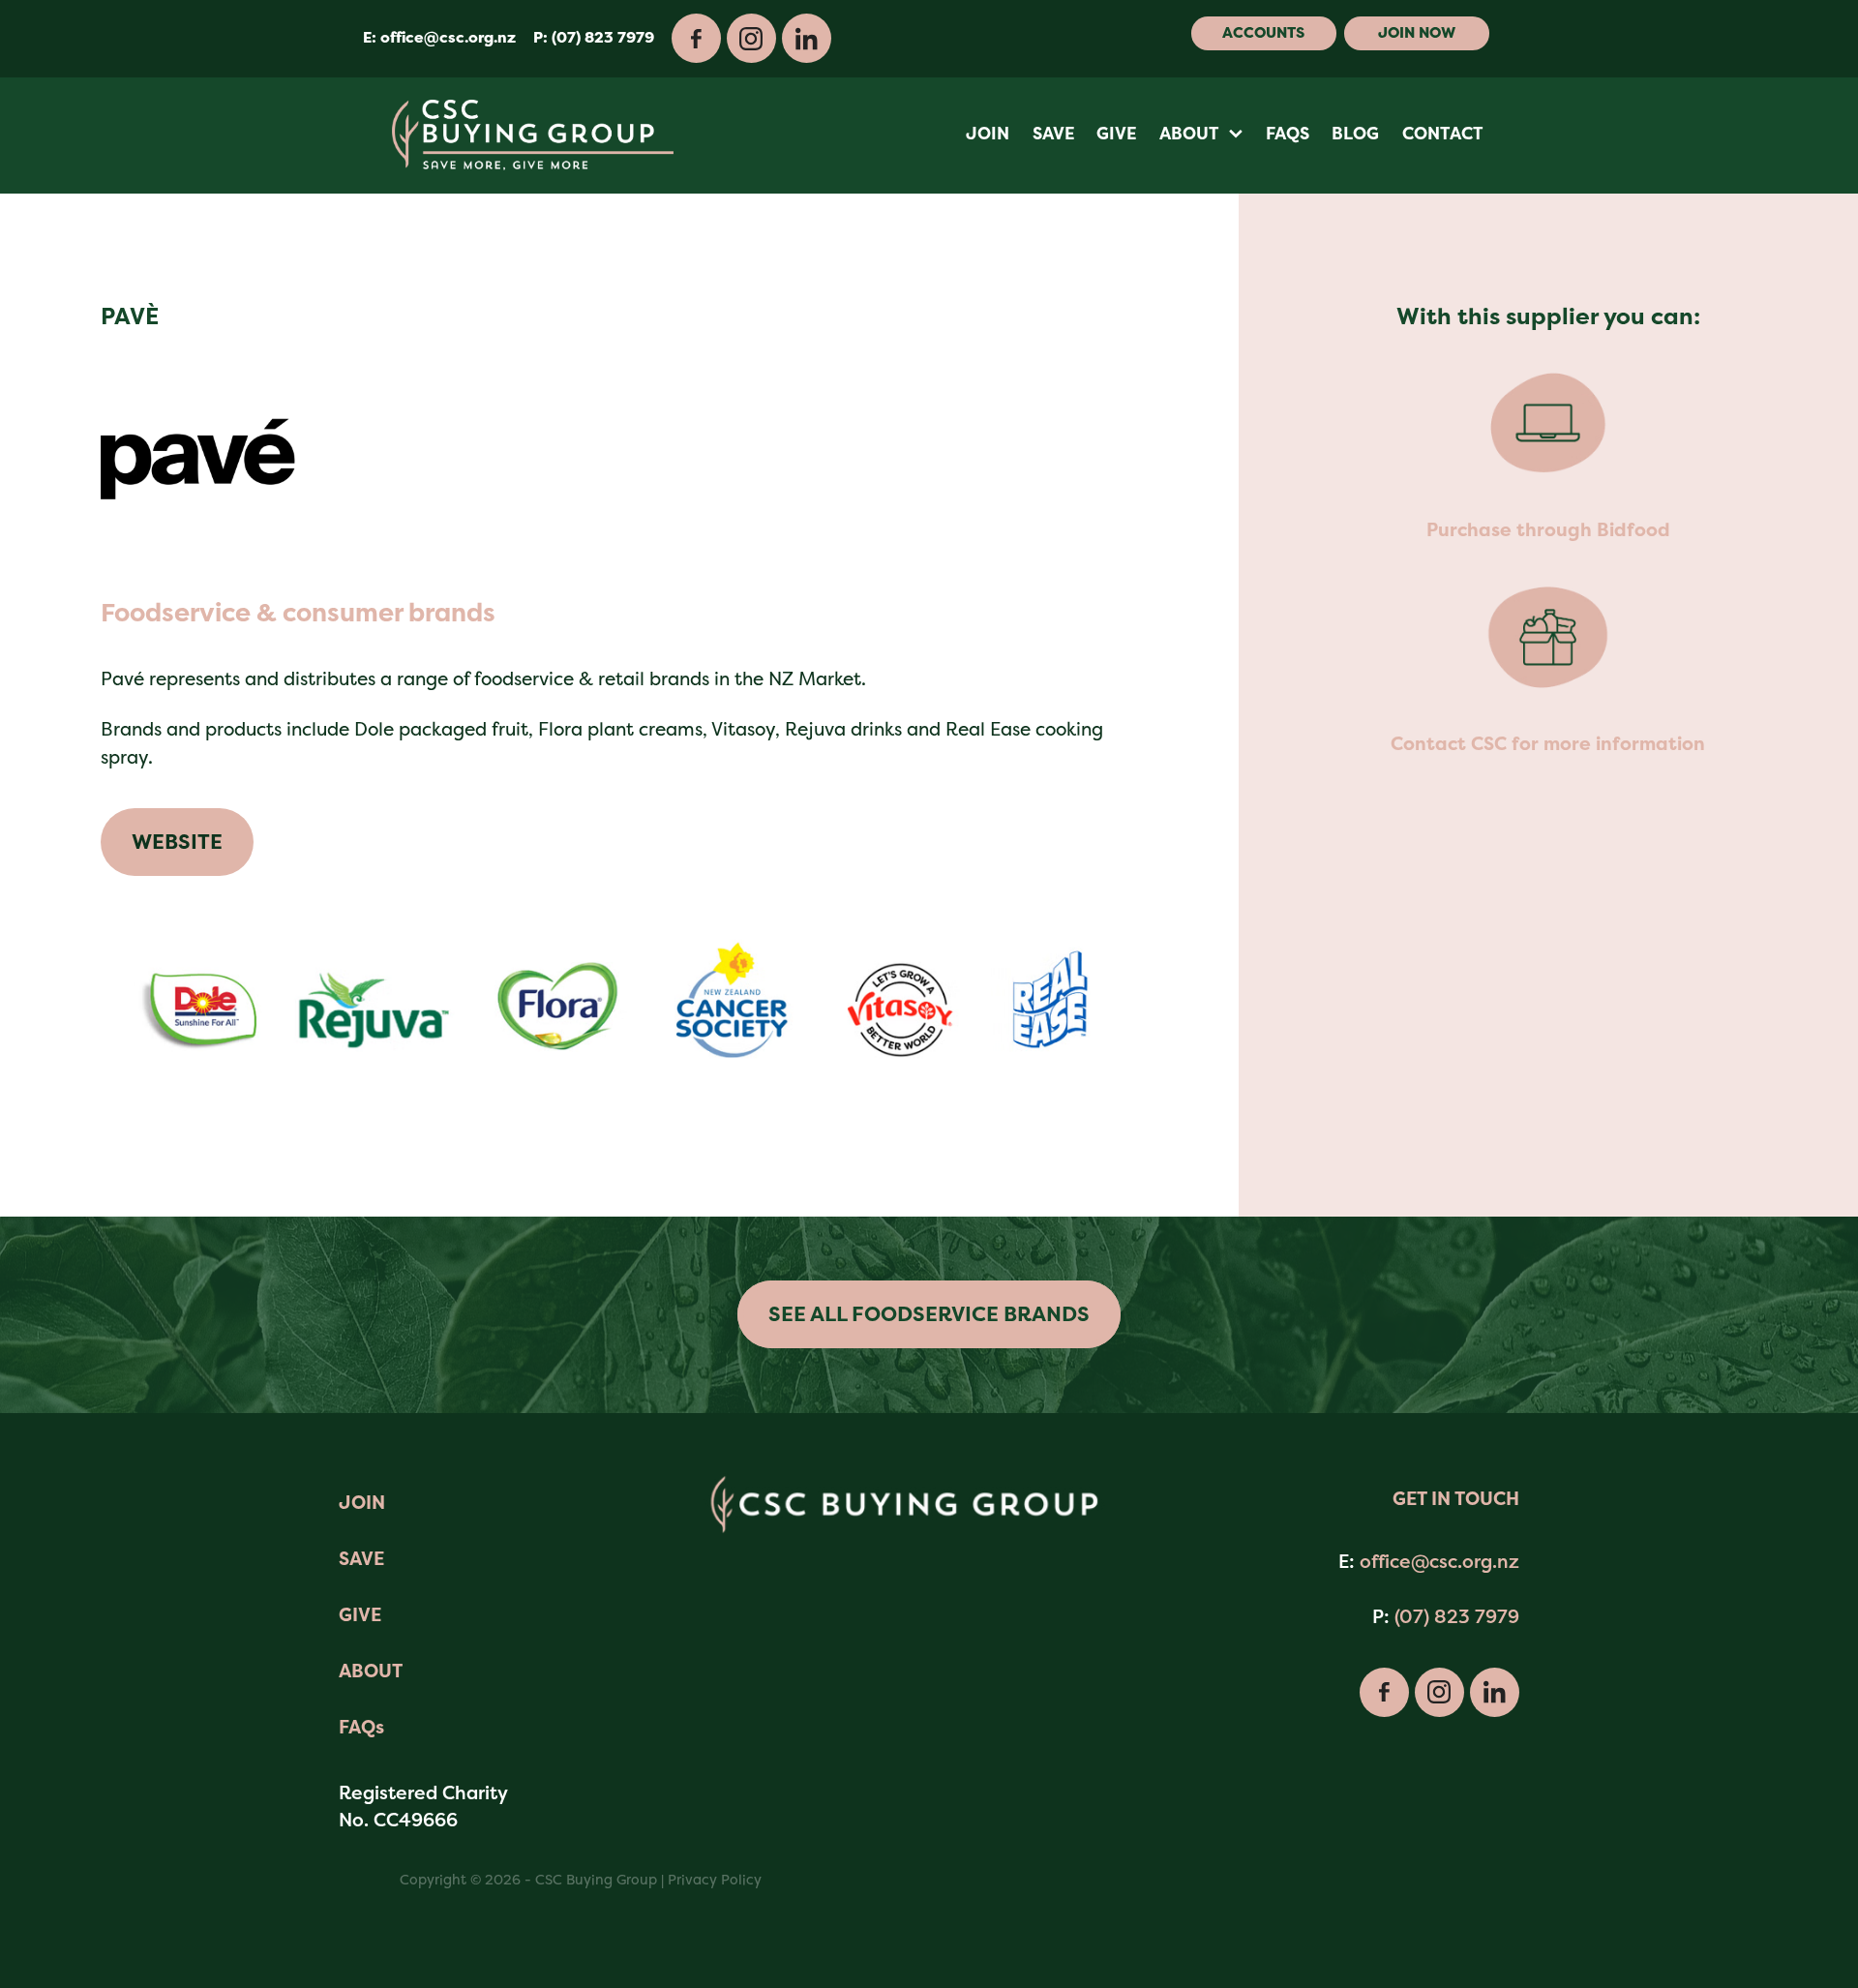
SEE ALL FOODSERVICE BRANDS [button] (929, 1314)
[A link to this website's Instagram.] (751, 38)
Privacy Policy (715, 1879)
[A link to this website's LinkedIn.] (807, 38)
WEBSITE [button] (177, 842)
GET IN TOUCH (1456, 1499)
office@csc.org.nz (448, 38)
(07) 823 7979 (1457, 1616)
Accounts (1263, 33)
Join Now (1417, 33)
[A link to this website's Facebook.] (696, 38)
